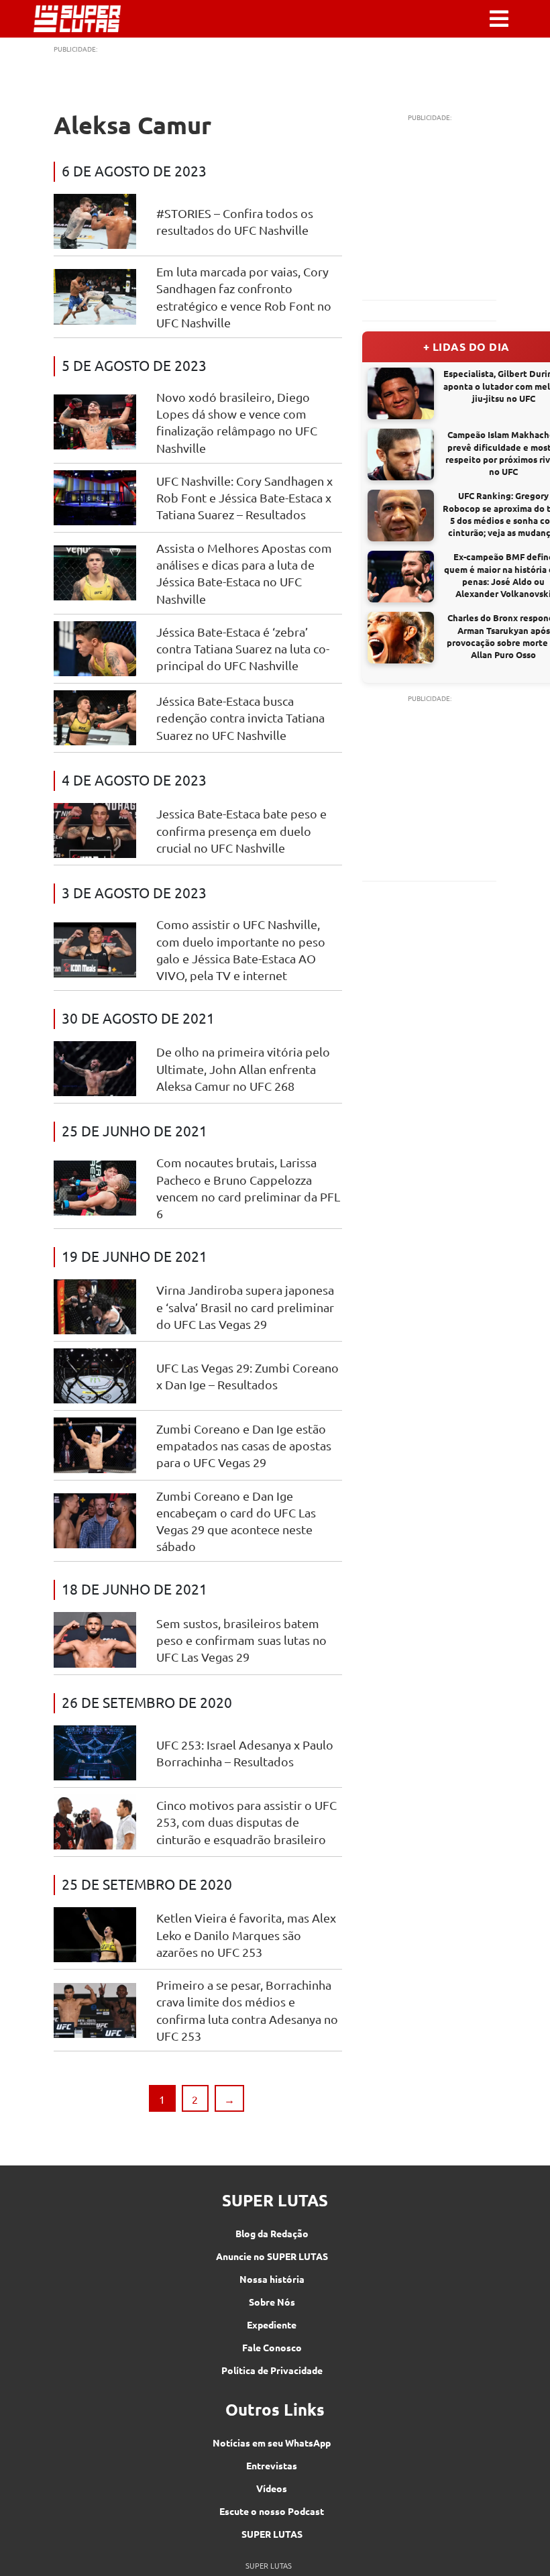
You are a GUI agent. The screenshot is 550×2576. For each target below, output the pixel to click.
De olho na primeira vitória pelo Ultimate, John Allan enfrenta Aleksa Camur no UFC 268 (243, 1068)
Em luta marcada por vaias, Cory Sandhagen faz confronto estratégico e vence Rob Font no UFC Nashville (244, 297)
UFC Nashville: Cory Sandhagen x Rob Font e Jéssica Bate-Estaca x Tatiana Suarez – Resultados (244, 497)
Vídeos (272, 2488)
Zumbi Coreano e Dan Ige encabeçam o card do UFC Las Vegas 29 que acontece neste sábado (236, 1521)
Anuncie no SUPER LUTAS (272, 2256)
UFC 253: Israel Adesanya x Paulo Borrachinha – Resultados (245, 1753)
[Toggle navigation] (499, 19)
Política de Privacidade (272, 2370)
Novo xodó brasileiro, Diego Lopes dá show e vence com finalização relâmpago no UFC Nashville (237, 422)
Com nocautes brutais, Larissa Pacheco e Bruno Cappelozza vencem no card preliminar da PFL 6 (248, 1188)
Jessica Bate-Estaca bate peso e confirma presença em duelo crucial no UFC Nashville (241, 830)
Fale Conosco (272, 2347)
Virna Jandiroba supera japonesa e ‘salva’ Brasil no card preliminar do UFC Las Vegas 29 (245, 1306)
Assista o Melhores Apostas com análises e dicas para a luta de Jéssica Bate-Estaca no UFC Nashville (244, 573)
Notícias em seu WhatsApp (272, 2443)
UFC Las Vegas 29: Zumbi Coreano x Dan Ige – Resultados (248, 1376)
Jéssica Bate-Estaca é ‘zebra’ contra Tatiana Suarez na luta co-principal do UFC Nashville (243, 648)
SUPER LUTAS (272, 2534)
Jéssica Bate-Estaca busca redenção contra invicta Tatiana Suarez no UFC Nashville (240, 717)
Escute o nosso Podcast (272, 2511)
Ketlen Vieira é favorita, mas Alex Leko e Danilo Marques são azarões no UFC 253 (246, 1934)
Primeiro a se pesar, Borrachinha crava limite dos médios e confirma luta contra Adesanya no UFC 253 (247, 2010)
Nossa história (272, 2279)
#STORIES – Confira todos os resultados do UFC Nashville (235, 221)
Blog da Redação (272, 2233)
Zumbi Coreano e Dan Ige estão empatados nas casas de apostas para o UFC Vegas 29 (244, 1445)
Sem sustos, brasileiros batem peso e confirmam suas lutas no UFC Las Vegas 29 (241, 1640)
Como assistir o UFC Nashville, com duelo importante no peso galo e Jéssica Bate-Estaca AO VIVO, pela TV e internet (241, 950)
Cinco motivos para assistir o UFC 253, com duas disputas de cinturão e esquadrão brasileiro (246, 1822)
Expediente (272, 2324)
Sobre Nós (272, 2302)
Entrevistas (272, 2465)
